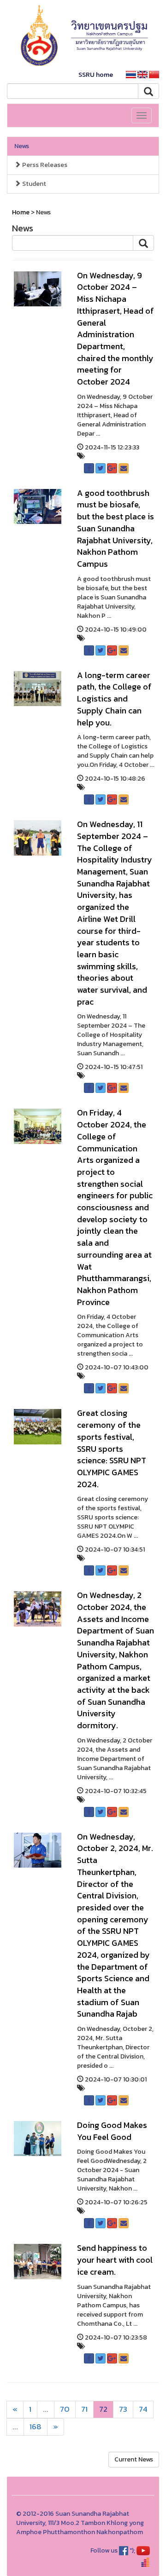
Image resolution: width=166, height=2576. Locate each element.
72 (103, 2409)
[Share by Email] (124, 468)
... (46, 2409)
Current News (134, 2459)
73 (123, 2409)
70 (65, 2409)
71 (84, 2409)
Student (33, 184)
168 (36, 2427)
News (22, 146)
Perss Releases (44, 165)
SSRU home (96, 75)
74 (143, 2409)
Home (21, 212)
